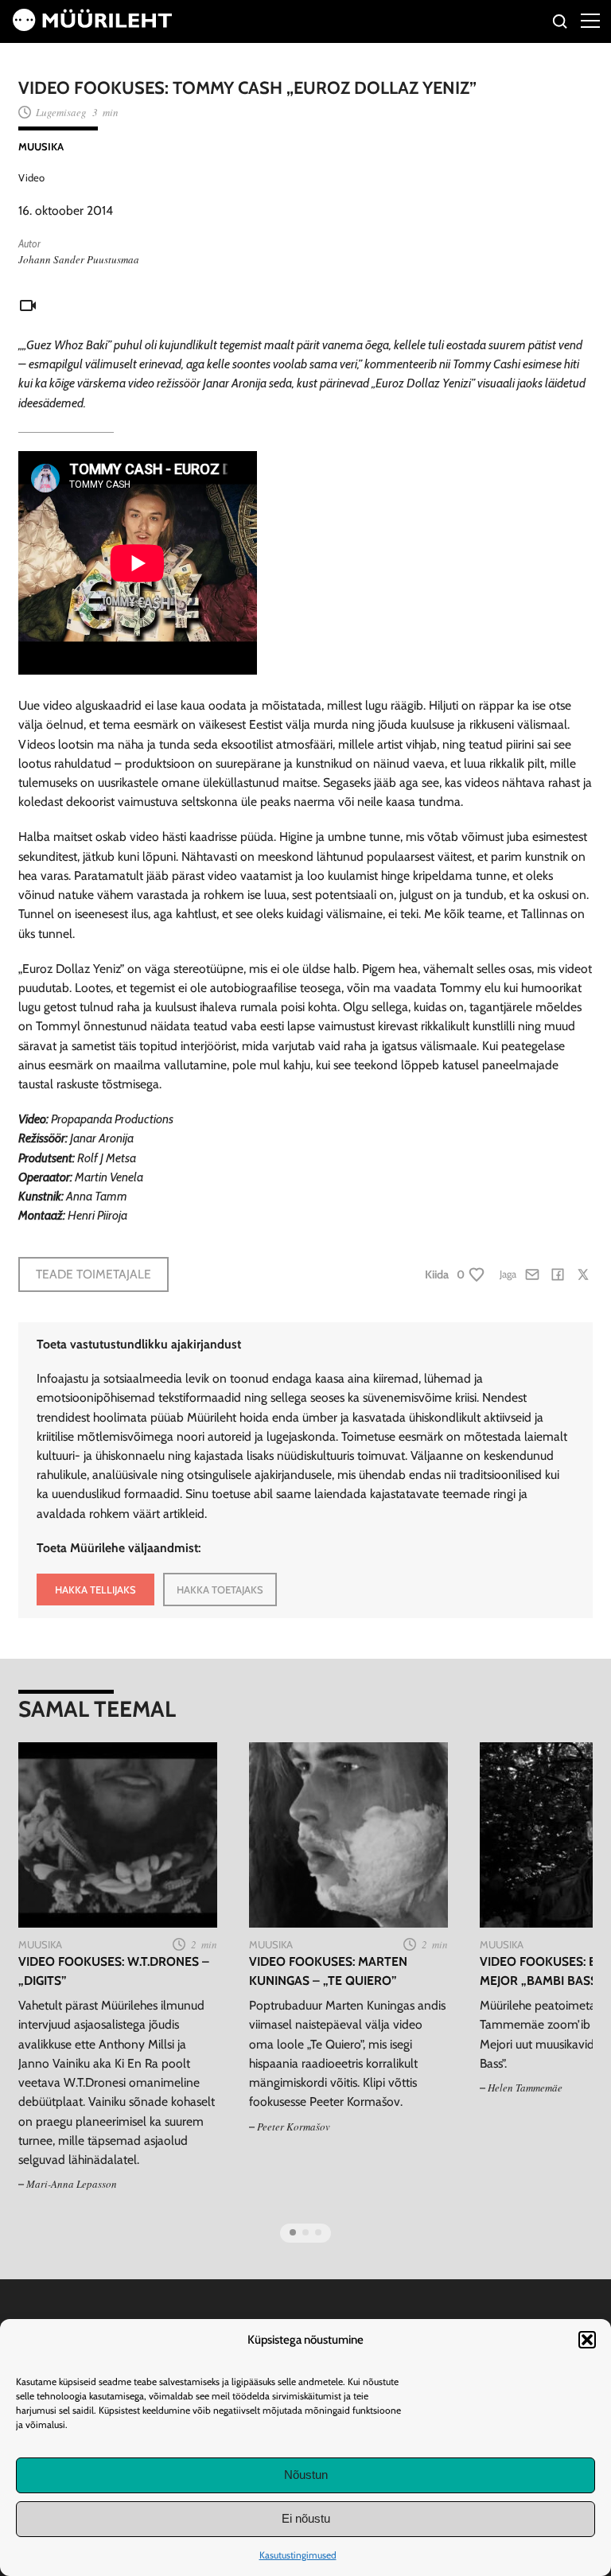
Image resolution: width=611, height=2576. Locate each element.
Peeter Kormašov (294, 2127)
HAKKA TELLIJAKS (95, 1590)
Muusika (41, 146)
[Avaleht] (92, 27)
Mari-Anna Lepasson (72, 2184)
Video (31, 177)
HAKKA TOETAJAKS (220, 1590)
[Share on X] (583, 1274)
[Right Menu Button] (590, 20)
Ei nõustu (306, 2518)
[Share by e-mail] (532, 1274)
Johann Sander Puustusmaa (79, 259)
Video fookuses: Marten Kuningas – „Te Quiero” (328, 1971)
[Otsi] (560, 23)
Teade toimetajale (93, 1274)
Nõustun (306, 2475)
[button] (587, 2340)
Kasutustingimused (298, 2555)
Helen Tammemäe (525, 2088)
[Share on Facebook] (558, 1274)
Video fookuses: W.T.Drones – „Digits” (114, 1971)
